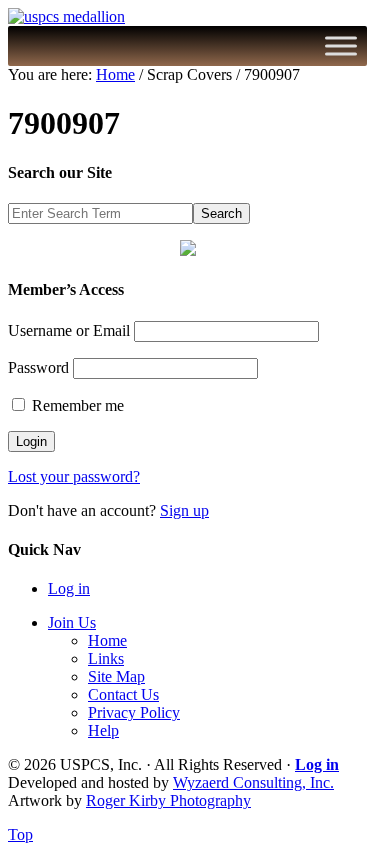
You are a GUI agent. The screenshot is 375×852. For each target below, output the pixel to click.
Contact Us (123, 694)
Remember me (76, 405)
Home (107, 640)
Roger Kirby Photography (168, 800)
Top (20, 834)
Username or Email (69, 330)
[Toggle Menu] (341, 45)
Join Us (72, 622)
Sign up (184, 510)
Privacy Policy (134, 712)
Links (106, 658)
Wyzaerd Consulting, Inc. (253, 782)
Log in (69, 588)
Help (103, 730)
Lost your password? (74, 476)
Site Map (116, 676)
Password (38, 367)
